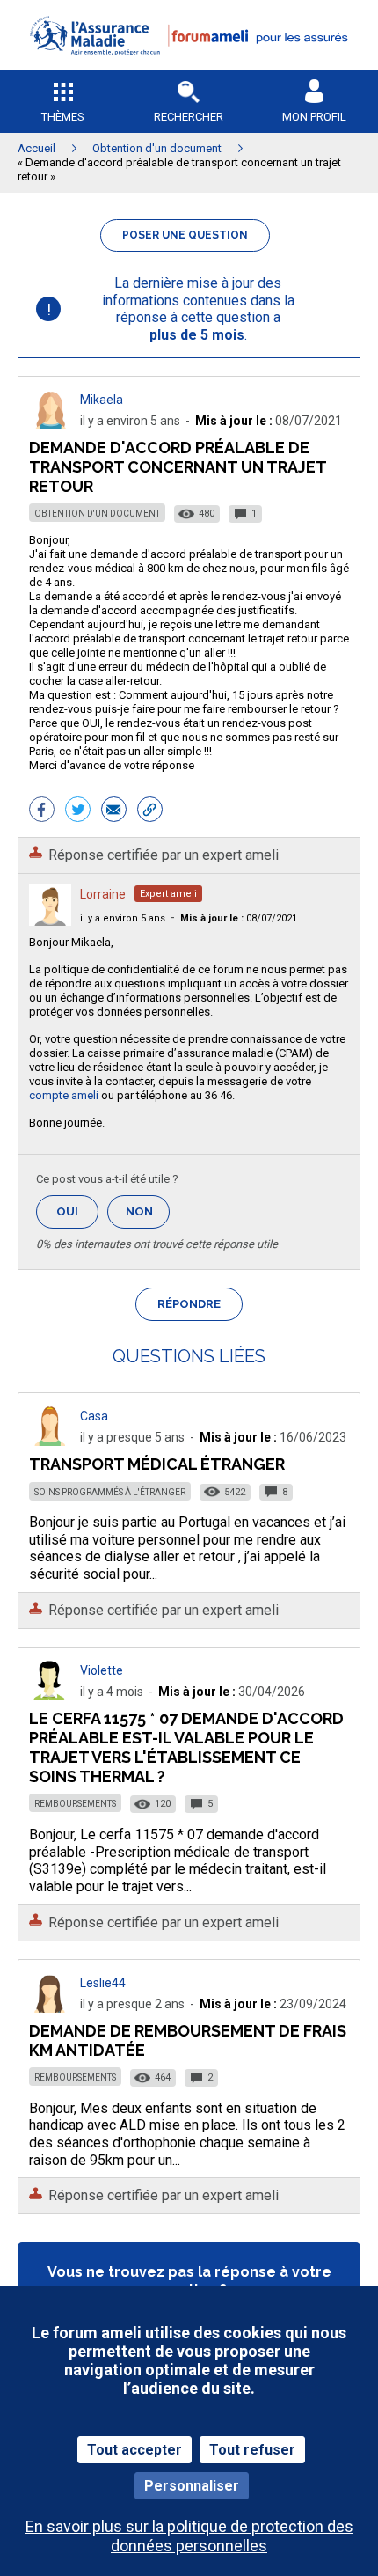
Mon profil (314, 117)
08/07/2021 (239, 918)
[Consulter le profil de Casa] (50, 1441)
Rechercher (189, 117)
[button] (189, 66)
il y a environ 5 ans (123, 918)
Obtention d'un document (97, 514)
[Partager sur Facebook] (42, 811)
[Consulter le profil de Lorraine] (50, 921)
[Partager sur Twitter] (78, 811)
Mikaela (102, 400)
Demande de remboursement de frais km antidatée (188, 2040)
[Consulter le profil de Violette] (50, 1695)
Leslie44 (103, 1983)
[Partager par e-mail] (114, 811)
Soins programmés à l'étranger (110, 1492)
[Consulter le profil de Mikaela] (50, 425)
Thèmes (63, 117)
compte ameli (64, 1095)
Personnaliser (192, 2486)
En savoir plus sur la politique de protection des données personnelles (189, 2536)
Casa (94, 1416)
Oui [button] (77, 1211)
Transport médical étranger (157, 1464)
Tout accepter (134, 2450)
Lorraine (103, 894)
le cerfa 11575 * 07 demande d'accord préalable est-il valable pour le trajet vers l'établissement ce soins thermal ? (186, 1747)
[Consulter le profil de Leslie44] (50, 2008)
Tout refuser (252, 2450)
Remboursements (75, 1804)
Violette (102, 1670)
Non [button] (148, 1217)
